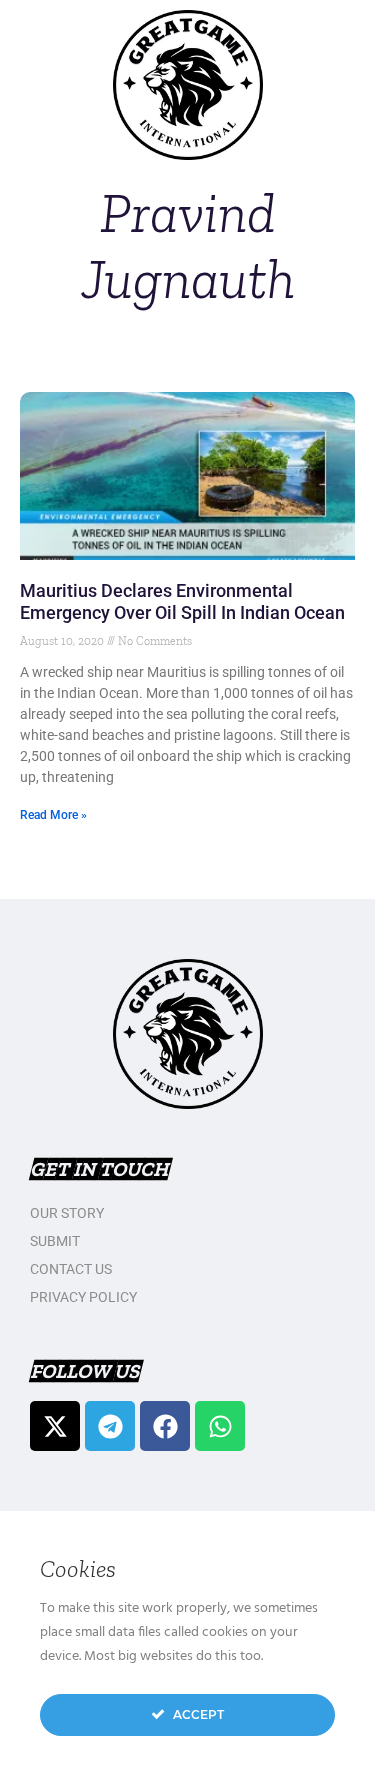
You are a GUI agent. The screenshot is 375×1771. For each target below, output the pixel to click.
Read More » (53, 815)
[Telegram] (110, 1426)
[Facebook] (165, 1426)
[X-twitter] (55, 1426)
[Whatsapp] (220, 1426)
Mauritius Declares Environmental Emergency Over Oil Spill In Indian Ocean (182, 601)
